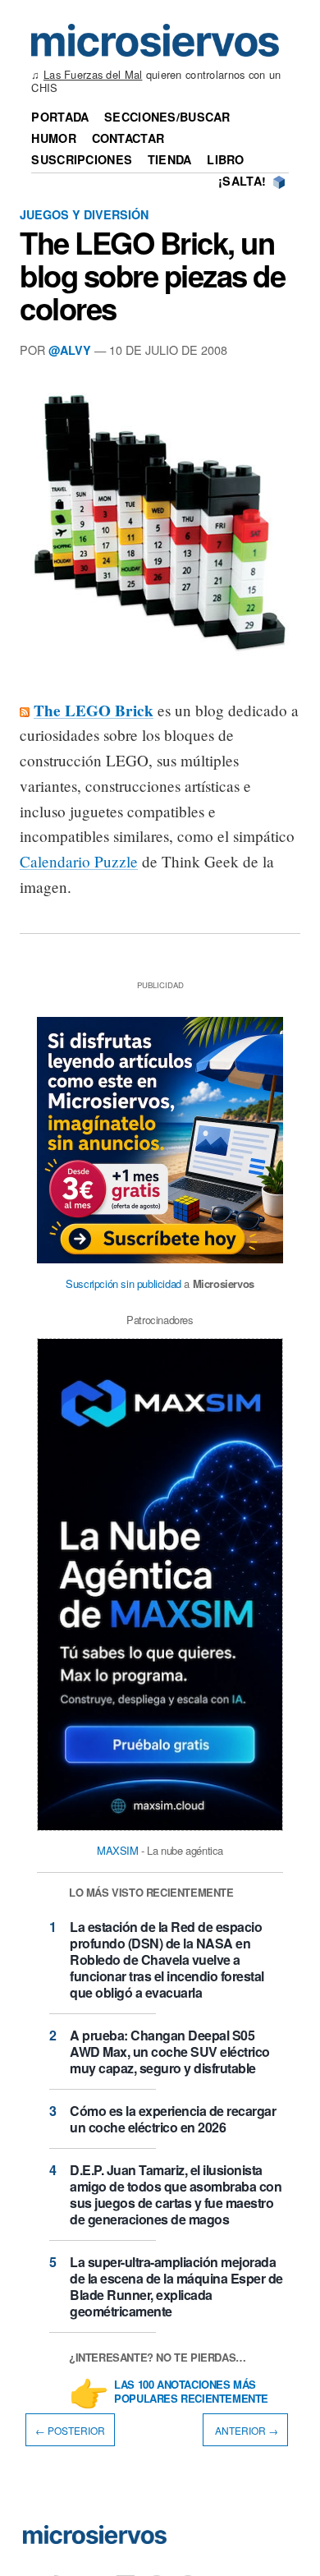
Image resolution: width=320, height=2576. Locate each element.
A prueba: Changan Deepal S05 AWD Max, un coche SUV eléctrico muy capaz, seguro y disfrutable (170, 2052)
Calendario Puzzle (79, 861)
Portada (60, 117)
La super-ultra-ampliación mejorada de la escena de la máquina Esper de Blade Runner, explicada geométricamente (176, 2286)
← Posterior (70, 2430)
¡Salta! (242, 181)
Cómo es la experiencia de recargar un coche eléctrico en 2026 (173, 2119)
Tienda (170, 159)
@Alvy (70, 350)
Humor (53, 138)
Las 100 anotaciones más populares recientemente (191, 2392)
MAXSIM (118, 1850)
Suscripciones (82, 159)
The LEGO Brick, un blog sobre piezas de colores (153, 275)
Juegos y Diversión (84, 214)
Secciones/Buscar (167, 117)
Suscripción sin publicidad (123, 1283)
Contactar (128, 138)
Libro (225, 159)
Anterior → (245, 2430)
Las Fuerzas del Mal (93, 74)
